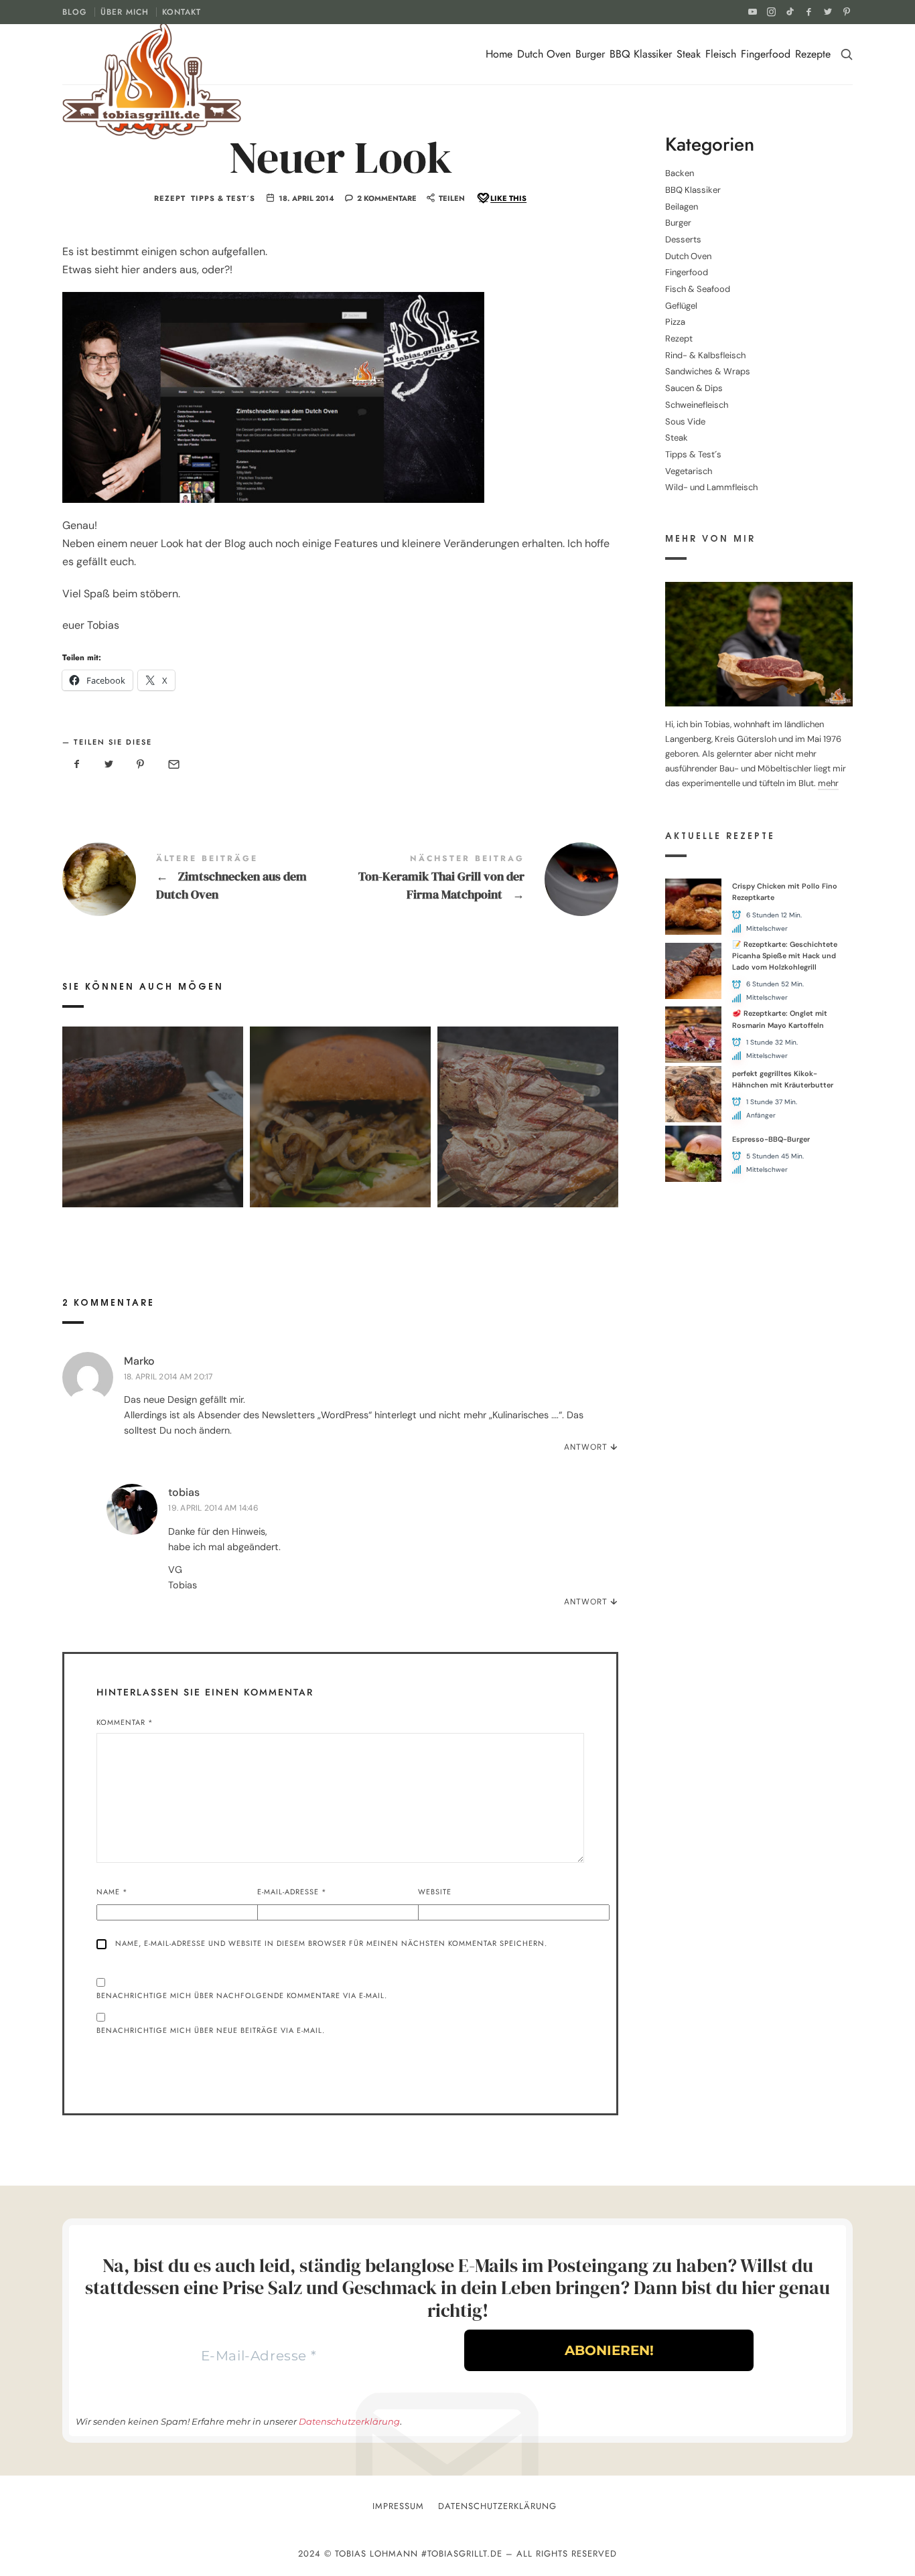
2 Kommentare (387, 198)
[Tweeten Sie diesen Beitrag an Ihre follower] (109, 765)
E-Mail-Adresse (292, 1892)
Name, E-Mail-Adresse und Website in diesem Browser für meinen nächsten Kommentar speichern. (331, 1943)
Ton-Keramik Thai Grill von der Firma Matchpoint (479, 879)
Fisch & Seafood (698, 289)
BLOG (75, 12)
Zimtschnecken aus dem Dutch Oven (201, 879)
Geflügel (681, 306)
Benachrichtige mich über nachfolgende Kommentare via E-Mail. (242, 1995)
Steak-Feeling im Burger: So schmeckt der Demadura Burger (340, 1097)
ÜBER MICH (125, 12)
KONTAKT (182, 12)
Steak (689, 54)
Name (112, 1892)
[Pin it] (141, 765)
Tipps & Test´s (223, 199)
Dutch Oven (544, 54)
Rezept (170, 199)
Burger (590, 54)
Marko (139, 1361)
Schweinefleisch (697, 405)
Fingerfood (766, 54)
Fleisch (721, 54)
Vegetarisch (689, 471)
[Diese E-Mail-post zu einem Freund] (173, 765)
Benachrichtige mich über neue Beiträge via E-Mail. (211, 2030)
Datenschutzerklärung (349, 2421)
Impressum (398, 2506)
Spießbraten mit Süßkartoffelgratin (153, 1097)
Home (499, 54)
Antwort (586, 1447)
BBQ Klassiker (641, 54)
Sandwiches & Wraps (708, 371)
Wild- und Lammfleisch (711, 487)
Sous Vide (685, 422)
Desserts (683, 239)
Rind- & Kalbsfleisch (705, 355)
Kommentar (125, 1722)
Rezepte (813, 54)
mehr (828, 783)
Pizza (675, 322)
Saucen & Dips (694, 388)
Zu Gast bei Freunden (527, 1097)
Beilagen (682, 207)
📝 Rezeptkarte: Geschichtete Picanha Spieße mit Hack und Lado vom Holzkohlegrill (785, 956)
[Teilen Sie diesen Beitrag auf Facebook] (77, 765)
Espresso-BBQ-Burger (771, 1139)
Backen (680, 173)
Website (435, 1892)
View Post (152, 1144)
